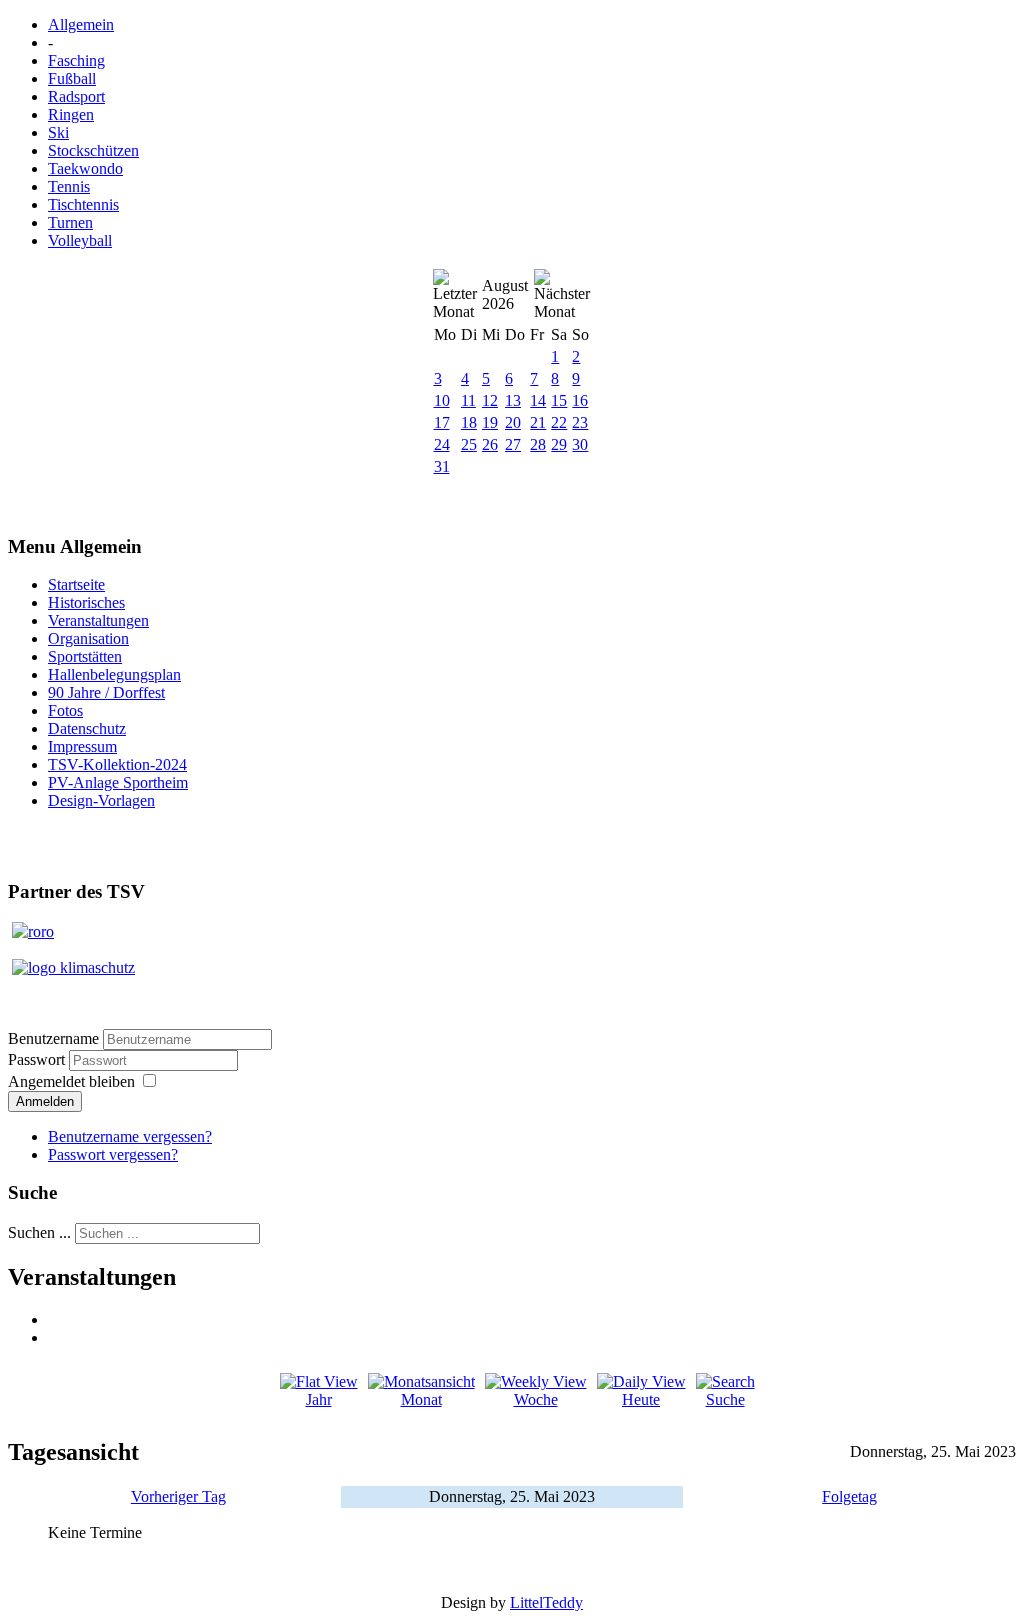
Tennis (69, 186)
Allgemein (81, 24)
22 (559, 422)
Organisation (88, 638)
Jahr (319, 1399)
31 (442, 466)
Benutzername (53, 1038)
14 (538, 400)
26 (490, 444)
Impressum (82, 746)
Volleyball (80, 240)
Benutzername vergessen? (130, 1136)
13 (513, 400)
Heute (641, 1399)
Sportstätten (85, 656)
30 (580, 444)
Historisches (86, 602)
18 (469, 422)
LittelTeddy (546, 1602)
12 (490, 400)
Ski (58, 132)
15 (559, 400)
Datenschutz (87, 728)
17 (442, 422)
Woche (536, 1399)
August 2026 (505, 294)
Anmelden (45, 1101)
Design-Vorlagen (101, 800)
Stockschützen (93, 150)
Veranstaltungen (98, 620)
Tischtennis (83, 204)
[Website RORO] (33, 931)
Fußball (72, 78)
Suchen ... (39, 1232)
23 (580, 422)
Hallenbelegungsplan (114, 674)
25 (469, 444)
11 (468, 400)
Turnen (70, 222)
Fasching (76, 60)
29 (559, 444)
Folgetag (849, 1496)
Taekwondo (85, 168)
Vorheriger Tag (178, 1496)
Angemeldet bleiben (71, 1081)
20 (513, 422)
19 (490, 422)
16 (580, 400)
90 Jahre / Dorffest (106, 692)
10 (442, 400)
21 (538, 422)
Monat (421, 1399)
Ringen (71, 114)
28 (538, 444)
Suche (725, 1399)
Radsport (76, 96)
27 (513, 444)
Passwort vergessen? (113, 1154)
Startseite (76, 584)
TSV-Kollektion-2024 (117, 764)
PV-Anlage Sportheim (118, 782)
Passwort (38, 1059)
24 (442, 444)
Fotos (65, 710)
